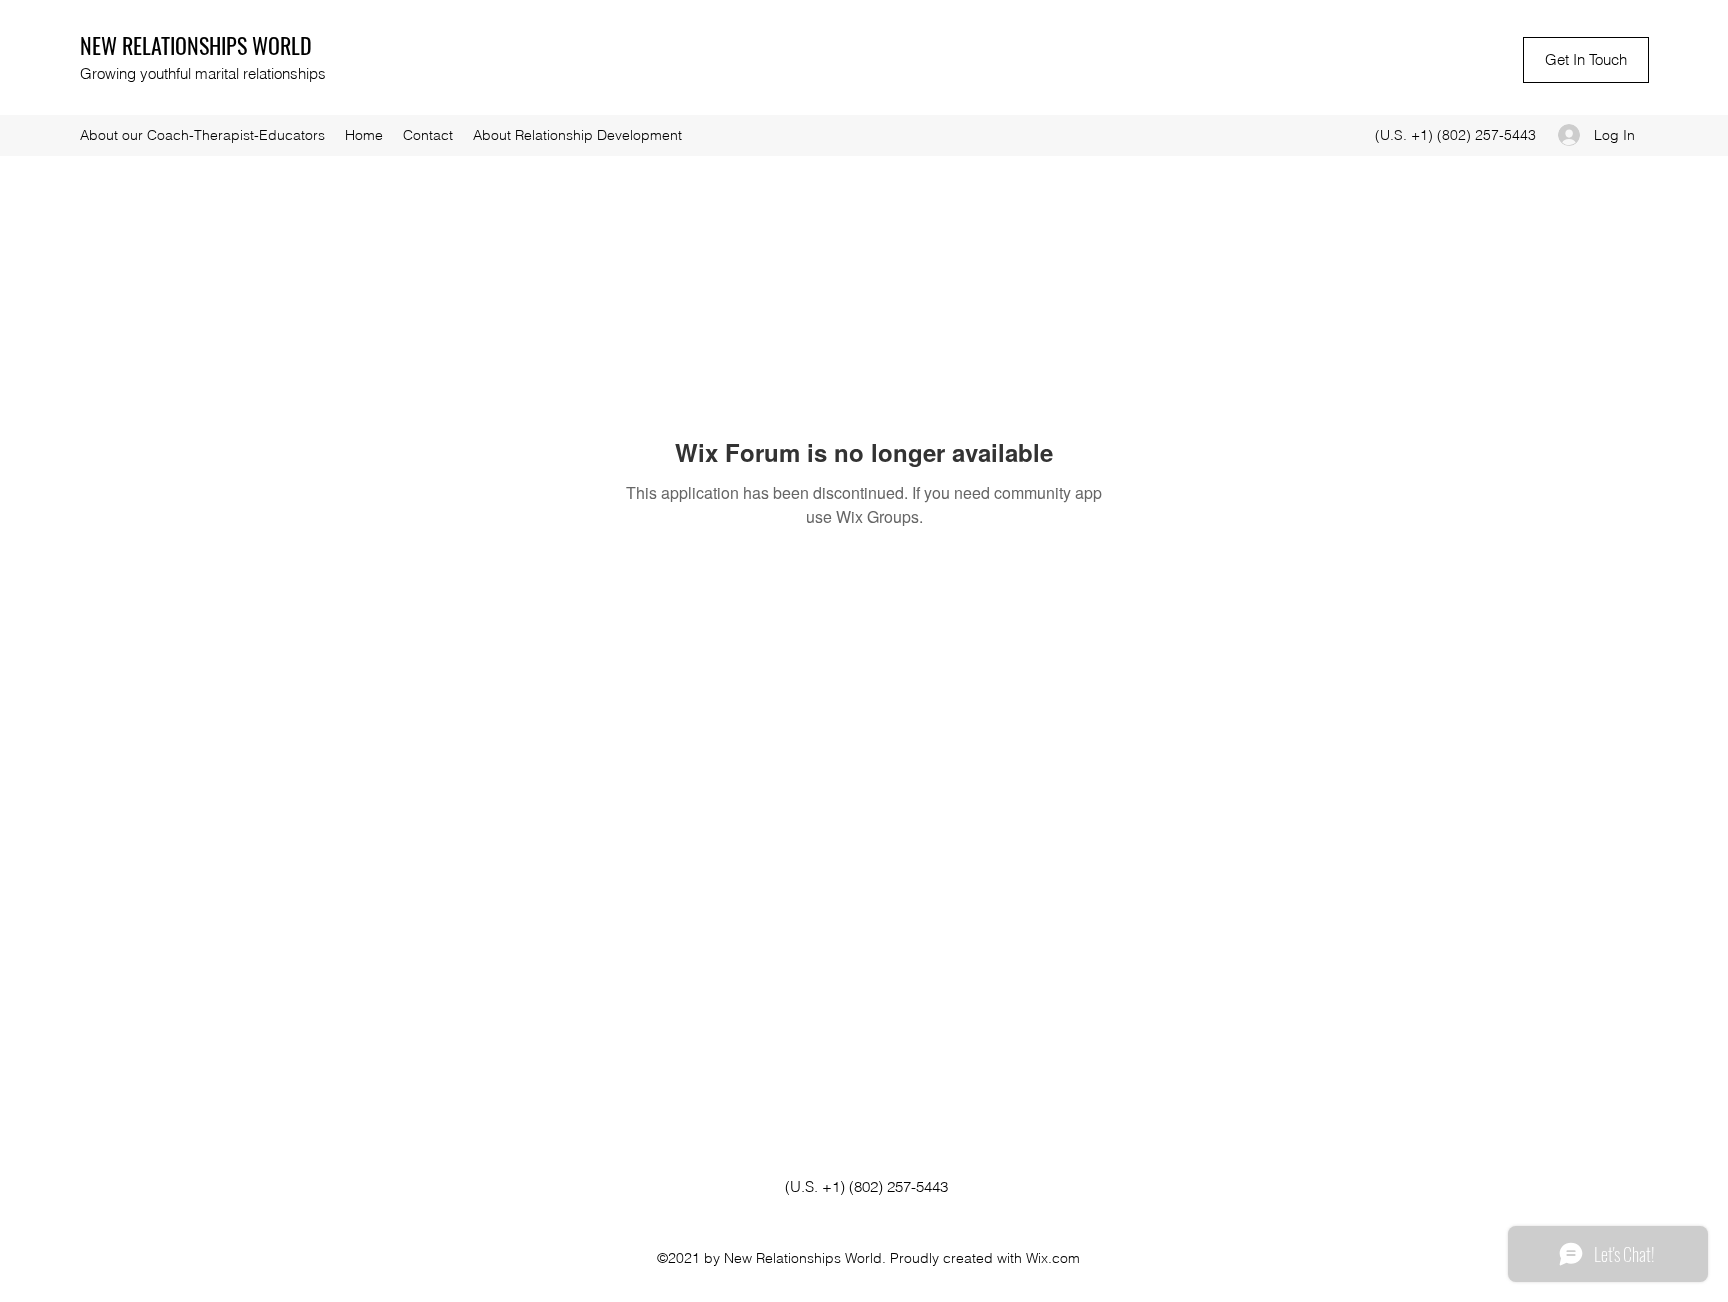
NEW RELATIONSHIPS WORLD (196, 45)
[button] (1586, 60)
